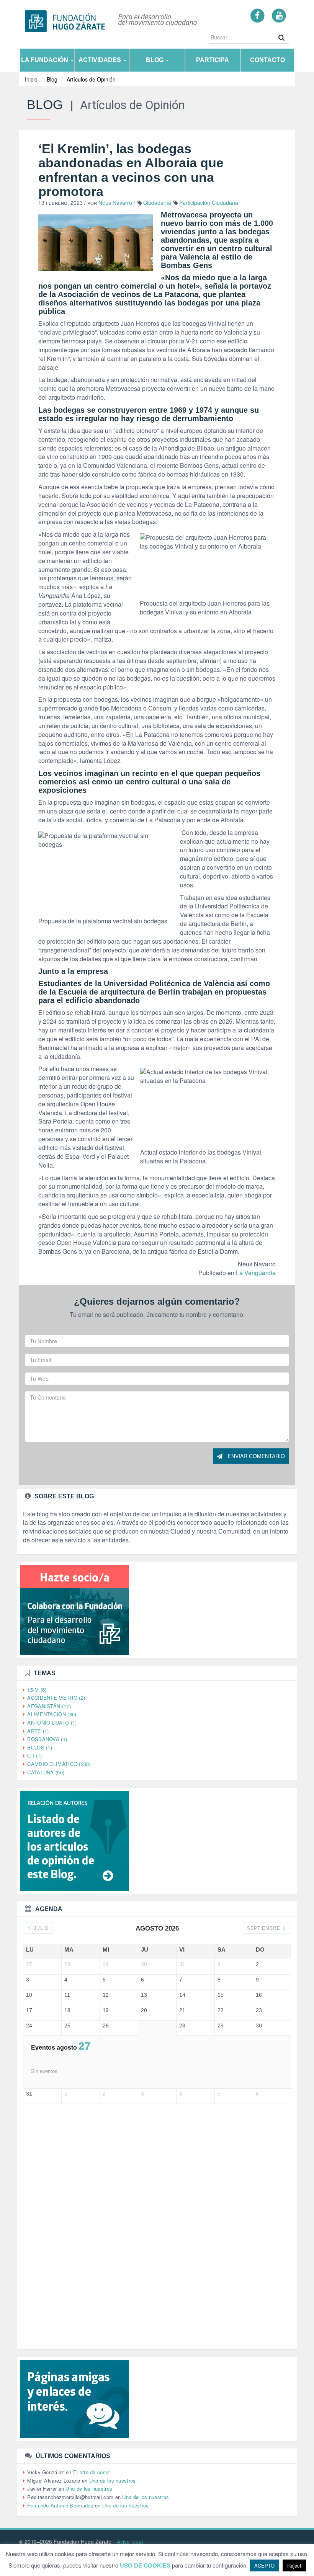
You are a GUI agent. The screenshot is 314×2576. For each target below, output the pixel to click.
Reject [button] (294, 2565)
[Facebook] (258, 15)
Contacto (267, 60)
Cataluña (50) (46, 1772)
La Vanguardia (255, 1273)
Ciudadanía (157, 203)
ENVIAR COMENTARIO (256, 1456)
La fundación (45, 60)
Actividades (101, 60)
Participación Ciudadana (209, 203)
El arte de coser (92, 2472)
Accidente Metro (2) (56, 1698)
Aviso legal (130, 2542)
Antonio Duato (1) (52, 1723)
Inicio (31, 79)
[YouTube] (279, 15)
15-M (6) (37, 1690)
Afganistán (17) (49, 1706)
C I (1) (34, 1755)
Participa (213, 60)
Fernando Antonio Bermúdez (60, 2505)
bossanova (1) (47, 1739)
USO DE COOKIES (145, 2565)
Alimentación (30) (52, 1714)
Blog (155, 60)
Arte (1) (38, 1731)
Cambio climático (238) (59, 1764)
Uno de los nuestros (113, 2480)
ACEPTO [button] (264, 2565)
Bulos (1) (40, 1747)
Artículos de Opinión (91, 79)
